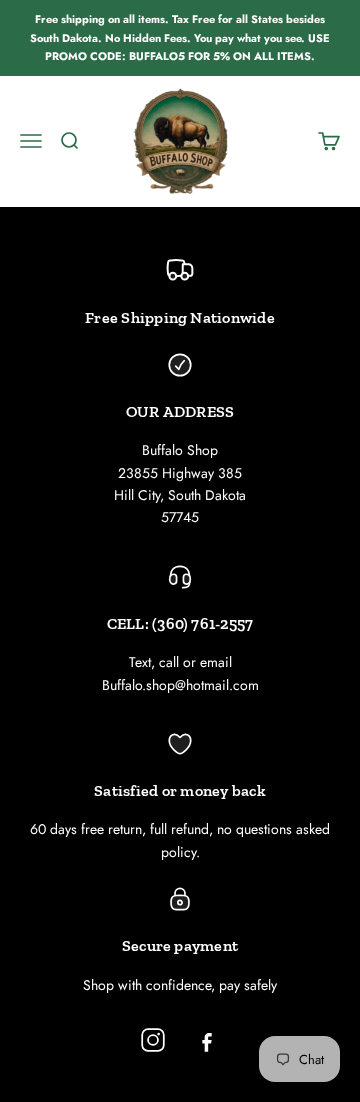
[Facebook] (207, 1040)
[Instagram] (153, 1040)
